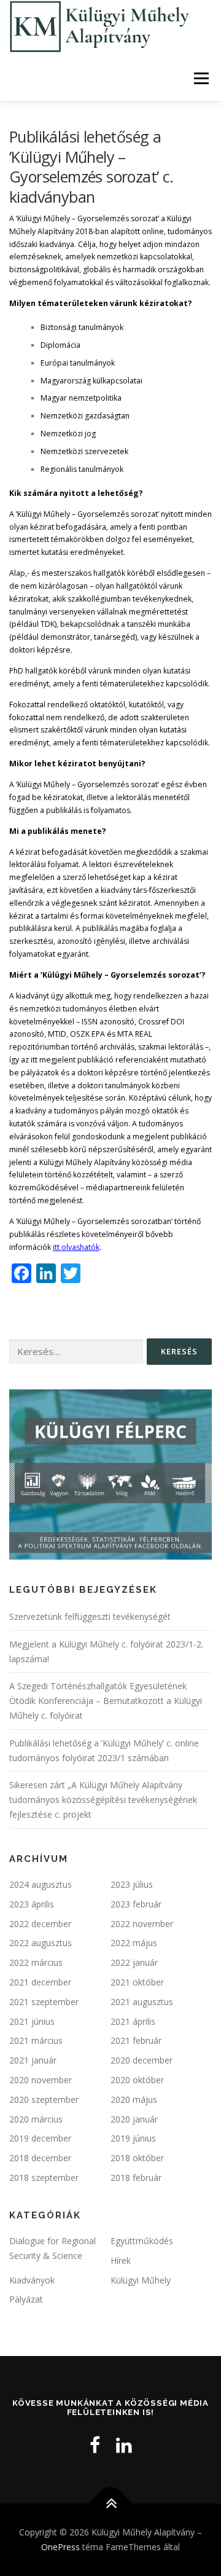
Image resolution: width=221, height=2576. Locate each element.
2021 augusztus (142, 2002)
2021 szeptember (44, 2002)
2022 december (40, 1924)
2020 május (134, 2099)
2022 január (134, 1962)
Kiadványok (32, 2280)
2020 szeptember (44, 2099)
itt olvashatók (76, 1247)
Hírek (121, 2260)
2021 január (33, 2060)
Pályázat (26, 2299)
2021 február (136, 2040)
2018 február (136, 2177)
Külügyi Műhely (141, 2280)
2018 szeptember (44, 2177)
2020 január (134, 2119)
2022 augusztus (41, 1943)
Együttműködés (142, 2241)
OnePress (60, 2547)
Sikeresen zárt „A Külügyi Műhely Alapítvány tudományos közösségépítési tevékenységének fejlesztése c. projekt (103, 1800)
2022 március (36, 1962)
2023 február (136, 1904)
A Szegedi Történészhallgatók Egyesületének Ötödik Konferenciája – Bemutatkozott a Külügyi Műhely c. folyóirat (106, 1701)
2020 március (36, 2119)
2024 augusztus (41, 1884)
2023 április (32, 1904)
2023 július (132, 1884)
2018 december (40, 2158)
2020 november (41, 2080)
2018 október (137, 2158)
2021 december (40, 1982)
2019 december (40, 2138)
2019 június (133, 2138)
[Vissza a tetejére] (111, 2504)
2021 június (32, 2021)
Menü (200, 78)
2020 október (137, 2080)
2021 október (137, 1982)
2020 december (142, 2060)
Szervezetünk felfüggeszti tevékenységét (90, 1616)
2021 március (36, 2040)
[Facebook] (95, 2445)
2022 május (134, 1943)
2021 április (133, 2021)
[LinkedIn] (124, 2445)
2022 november (142, 1924)
